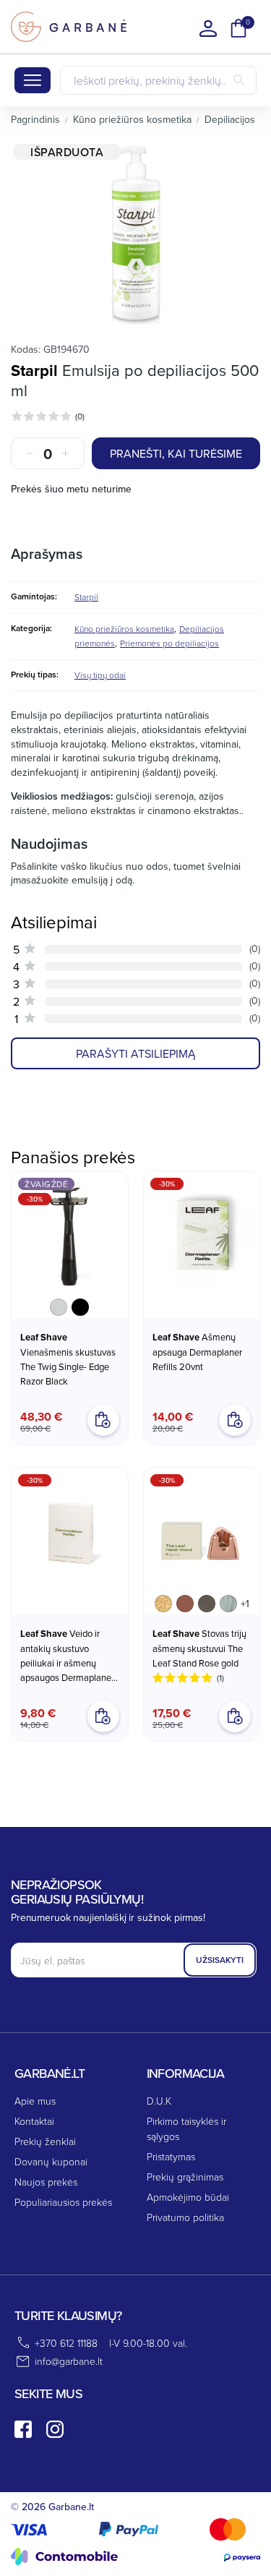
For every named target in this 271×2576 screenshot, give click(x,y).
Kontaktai (34, 2121)
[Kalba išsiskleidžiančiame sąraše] (208, 28)
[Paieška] (239, 80)
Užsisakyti (220, 1960)
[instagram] (55, 2429)
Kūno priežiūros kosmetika (124, 629)
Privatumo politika (185, 2217)
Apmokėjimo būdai (188, 2197)
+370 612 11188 (66, 2343)
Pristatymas (171, 2156)
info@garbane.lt (69, 2361)
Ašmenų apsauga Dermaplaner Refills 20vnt (197, 1352)
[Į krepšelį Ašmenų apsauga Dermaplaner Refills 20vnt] (235, 1420)
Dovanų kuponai (51, 2161)
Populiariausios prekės (63, 2202)
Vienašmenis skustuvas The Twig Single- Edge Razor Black (68, 1359)
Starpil (34, 370)
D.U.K (159, 2101)
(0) (80, 416)
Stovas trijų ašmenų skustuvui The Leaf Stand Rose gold (199, 1648)
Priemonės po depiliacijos (169, 643)
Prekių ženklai (45, 2141)
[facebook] (23, 2429)
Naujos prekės (46, 2182)
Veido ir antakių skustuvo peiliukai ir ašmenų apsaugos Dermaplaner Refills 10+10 (67, 1656)
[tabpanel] (135, 234)
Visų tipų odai (100, 675)
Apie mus (35, 2101)
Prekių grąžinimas (185, 2177)
